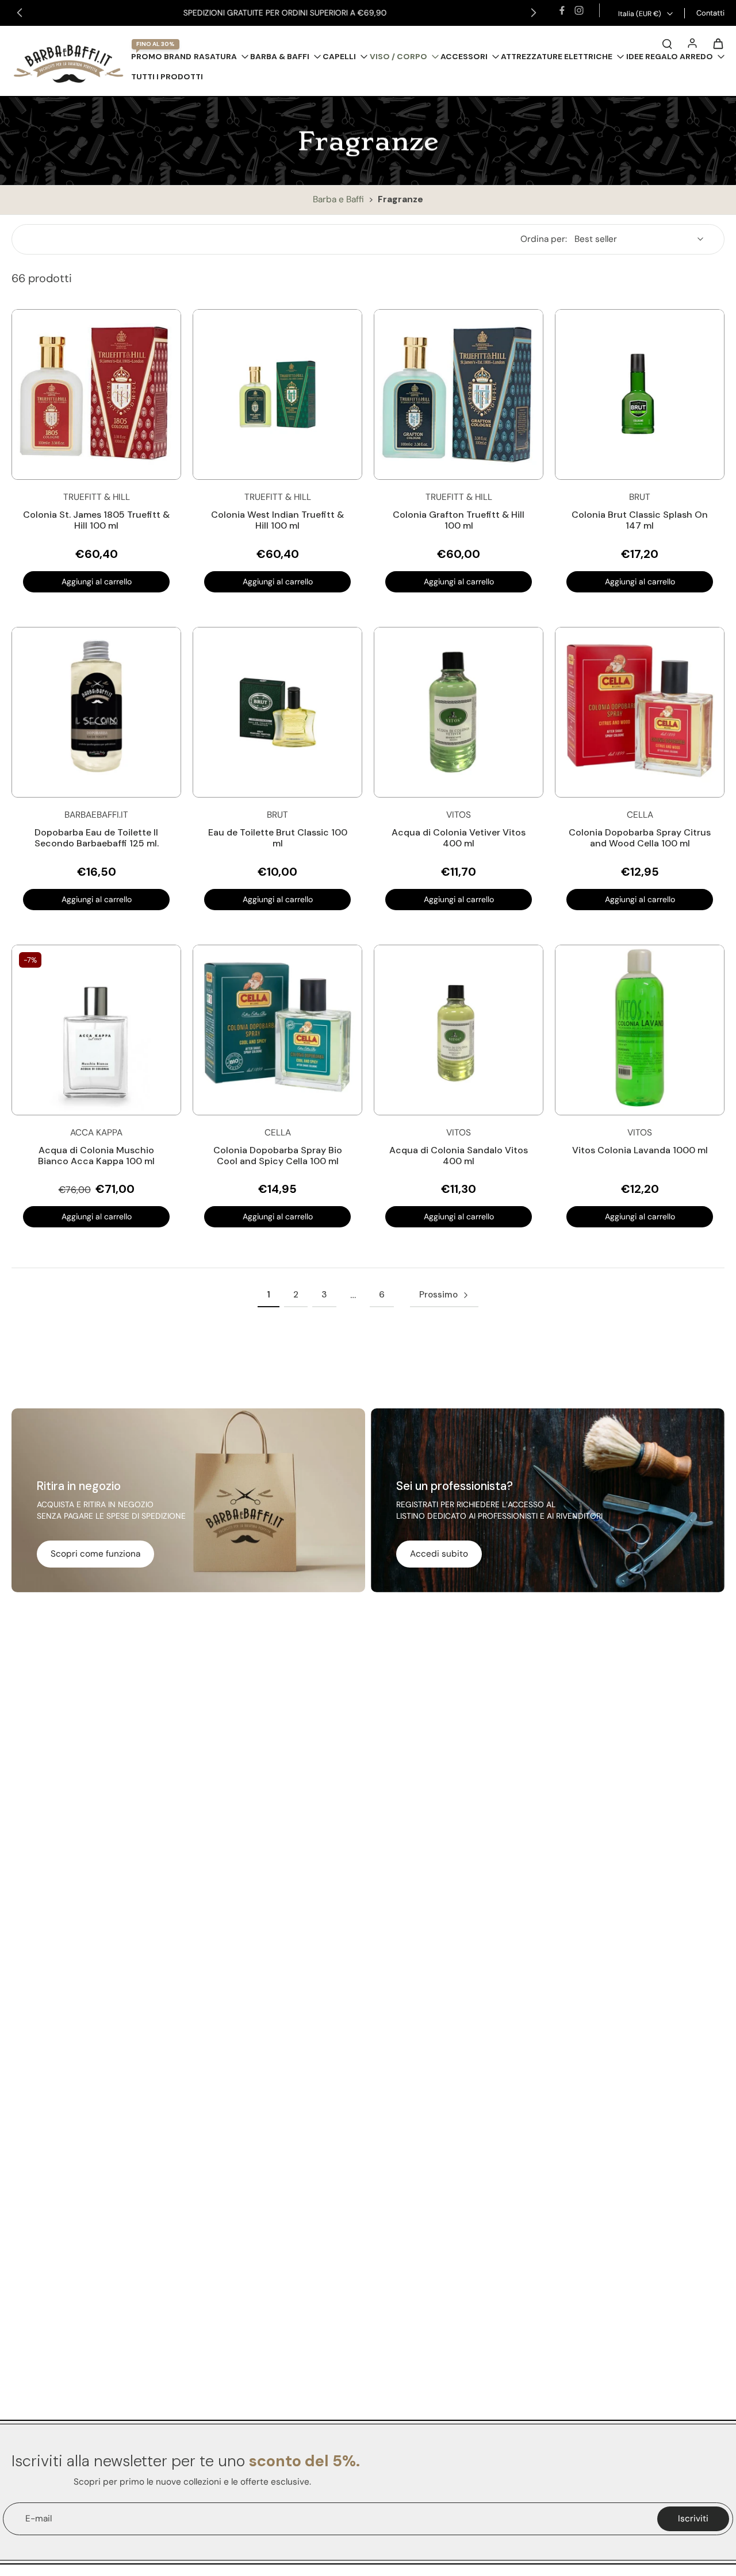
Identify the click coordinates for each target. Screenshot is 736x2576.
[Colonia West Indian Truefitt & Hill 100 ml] (277, 394)
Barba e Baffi (340, 199)
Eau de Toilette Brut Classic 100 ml (278, 838)
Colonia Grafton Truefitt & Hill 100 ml (459, 520)
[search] (667, 43)
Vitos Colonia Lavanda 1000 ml (640, 1150)
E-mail (39, 2519)
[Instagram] (579, 10)
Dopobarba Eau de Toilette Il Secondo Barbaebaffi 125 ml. (97, 838)
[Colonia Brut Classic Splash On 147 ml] (640, 394)
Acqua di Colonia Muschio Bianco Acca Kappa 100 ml (96, 1156)
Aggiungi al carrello (97, 582)
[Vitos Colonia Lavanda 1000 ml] (640, 1030)
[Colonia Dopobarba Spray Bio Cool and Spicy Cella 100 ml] (277, 1030)
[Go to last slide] (20, 13)
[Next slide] (534, 13)
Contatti (710, 13)
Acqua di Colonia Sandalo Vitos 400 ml (459, 1156)
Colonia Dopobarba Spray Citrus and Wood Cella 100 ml (640, 838)
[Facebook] (562, 10)
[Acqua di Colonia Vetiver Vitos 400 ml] (459, 712)
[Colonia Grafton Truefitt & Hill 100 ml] (459, 394)
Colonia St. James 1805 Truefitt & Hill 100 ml (96, 520)
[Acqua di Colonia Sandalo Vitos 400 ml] (459, 1030)
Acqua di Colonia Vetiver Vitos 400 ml (459, 838)
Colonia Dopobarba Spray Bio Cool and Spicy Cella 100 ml (278, 1156)
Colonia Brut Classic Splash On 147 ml (640, 520)
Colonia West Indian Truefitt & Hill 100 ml (277, 520)
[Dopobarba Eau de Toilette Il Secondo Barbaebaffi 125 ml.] (96, 712)
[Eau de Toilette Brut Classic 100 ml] (277, 712)
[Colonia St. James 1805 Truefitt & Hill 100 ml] (96, 394)
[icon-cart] (718, 43)
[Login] (692, 43)
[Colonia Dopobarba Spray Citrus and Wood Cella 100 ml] (640, 712)
